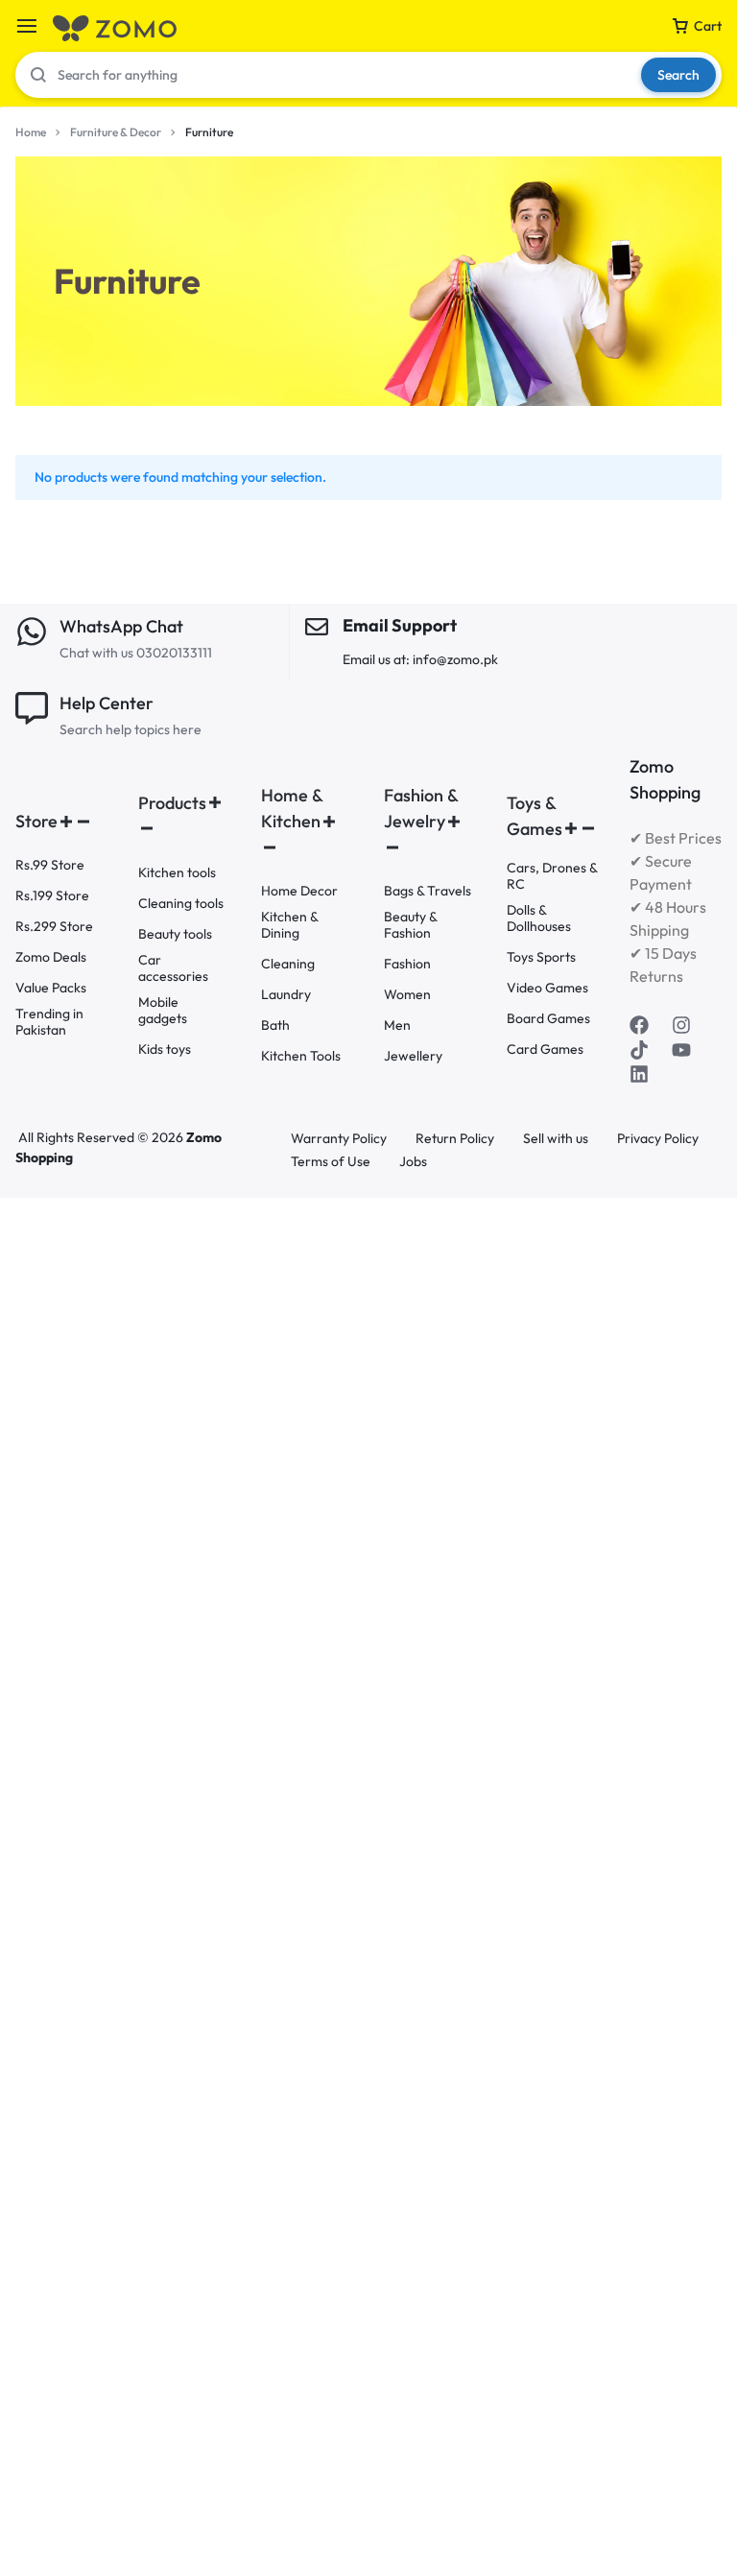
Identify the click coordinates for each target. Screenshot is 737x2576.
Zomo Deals (51, 957)
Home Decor (299, 891)
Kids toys (165, 1049)
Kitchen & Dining (289, 925)
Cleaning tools (181, 904)
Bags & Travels (428, 891)
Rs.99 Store (50, 865)
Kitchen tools (177, 873)
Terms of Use (331, 1162)
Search (678, 75)
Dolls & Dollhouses (539, 918)
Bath (275, 1026)
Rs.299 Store (54, 927)
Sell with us (556, 1139)
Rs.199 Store (52, 896)
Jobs (413, 1162)
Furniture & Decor (116, 132)
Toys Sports (541, 957)
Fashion (407, 964)
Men (397, 1026)
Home (31, 132)
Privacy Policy (658, 1139)
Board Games (548, 1019)
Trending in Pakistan (49, 1022)
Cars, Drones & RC (552, 876)
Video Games (547, 988)
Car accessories (173, 968)
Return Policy (455, 1139)
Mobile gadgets (163, 1011)
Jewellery (413, 1056)
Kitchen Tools (301, 1056)
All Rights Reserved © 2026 (102, 1137)
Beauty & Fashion (410, 925)
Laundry (286, 995)
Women (407, 995)
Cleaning (288, 964)
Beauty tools (175, 934)
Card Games (545, 1049)
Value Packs (51, 988)
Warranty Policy (339, 1139)
